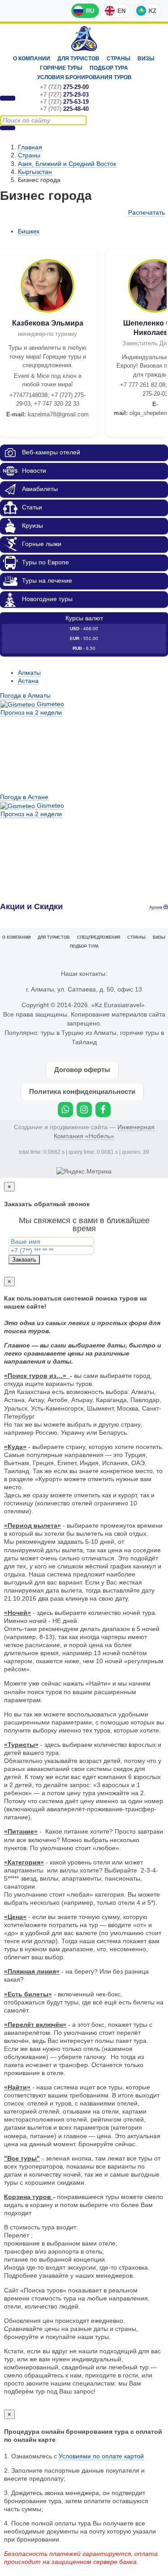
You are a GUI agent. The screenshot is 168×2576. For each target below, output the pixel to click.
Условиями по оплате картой (101, 2456)
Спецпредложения (99, 937)
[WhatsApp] (65, 1110)
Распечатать (146, 212)
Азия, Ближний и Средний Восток (67, 164)
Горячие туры (61, 68)
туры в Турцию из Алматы (79, 1033)
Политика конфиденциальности (82, 1091)
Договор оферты (82, 1070)
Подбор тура (109, 68)
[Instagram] (84, 1110)
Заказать (24, 1260)
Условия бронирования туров (84, 77)
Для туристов (78, 59)
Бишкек (29, 231)
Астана (28, 681)
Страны (118, 59)
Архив (156, 907)
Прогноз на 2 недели (31, 712)
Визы (146, 59)
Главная (30, 147)
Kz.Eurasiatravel (84, 39)
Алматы (29, 673)
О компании (32, 59)
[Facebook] (103, 1110)
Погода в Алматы (25, 695)
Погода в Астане (24, 797)
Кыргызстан (35, 172)
